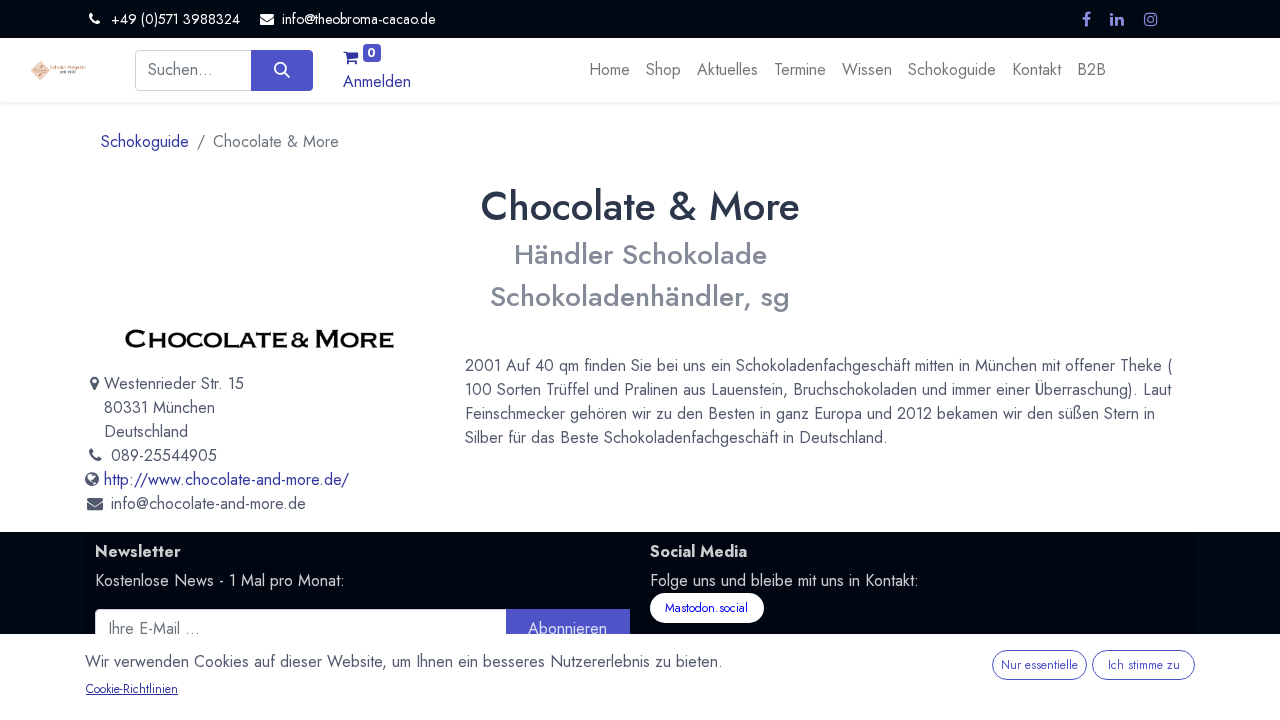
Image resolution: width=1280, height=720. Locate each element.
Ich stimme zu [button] (1144, 665)
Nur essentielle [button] (1039, 665)
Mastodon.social (706, 608)
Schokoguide (145, 141)
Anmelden (377, 81)
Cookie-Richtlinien (132, 689)
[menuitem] (609, 70)
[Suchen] (281, 70)
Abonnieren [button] (567, 628)
